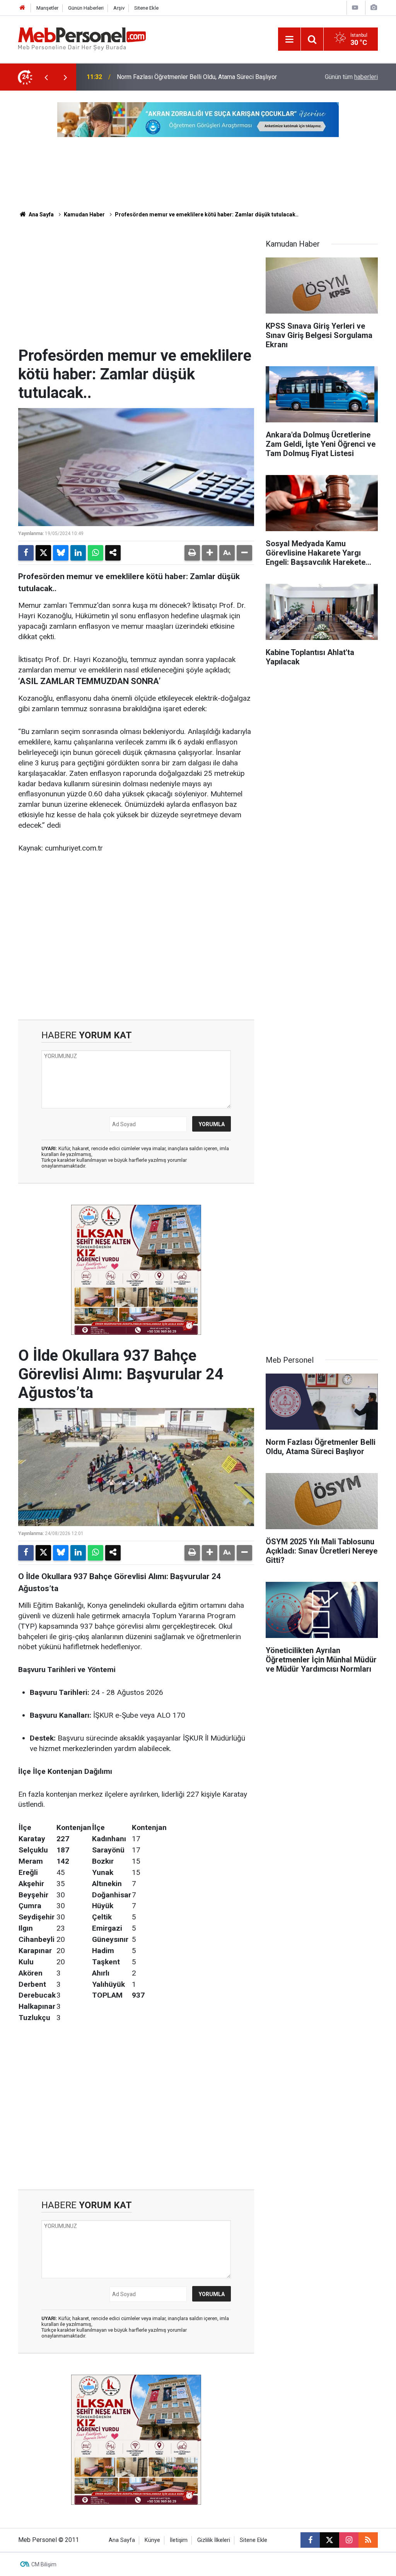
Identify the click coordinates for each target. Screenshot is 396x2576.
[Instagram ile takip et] (349, 2540)
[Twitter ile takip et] (329, 2540)
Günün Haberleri (86, 8)
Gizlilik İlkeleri (214, 2540)
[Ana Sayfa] (22, 8)
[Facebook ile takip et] (310, 2540)
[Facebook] (26, 553)
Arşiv (119, 8)
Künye (152, 2540)
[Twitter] (43, 553)
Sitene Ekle (146, 8)
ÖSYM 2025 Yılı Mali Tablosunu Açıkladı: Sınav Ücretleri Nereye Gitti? (202, 77)
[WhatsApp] (96, 553)
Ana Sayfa (41, 214)
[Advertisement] (136, 288)
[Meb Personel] (82, 39)
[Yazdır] (192, 553)
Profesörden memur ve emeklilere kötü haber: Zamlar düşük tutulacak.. (207, 214)
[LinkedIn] (78, 553)
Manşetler (47, 8)
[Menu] (289, 39)
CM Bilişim (44, 2564)
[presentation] (46, 77)
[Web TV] (355, 8)
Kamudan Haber (84, 214)
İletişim (179, 2540)
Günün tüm (351, 77)
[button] (210, 553)
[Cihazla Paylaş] (113, 553)
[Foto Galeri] (374, 8)
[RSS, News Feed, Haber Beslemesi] (368, 2540)
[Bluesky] (61, 553)
